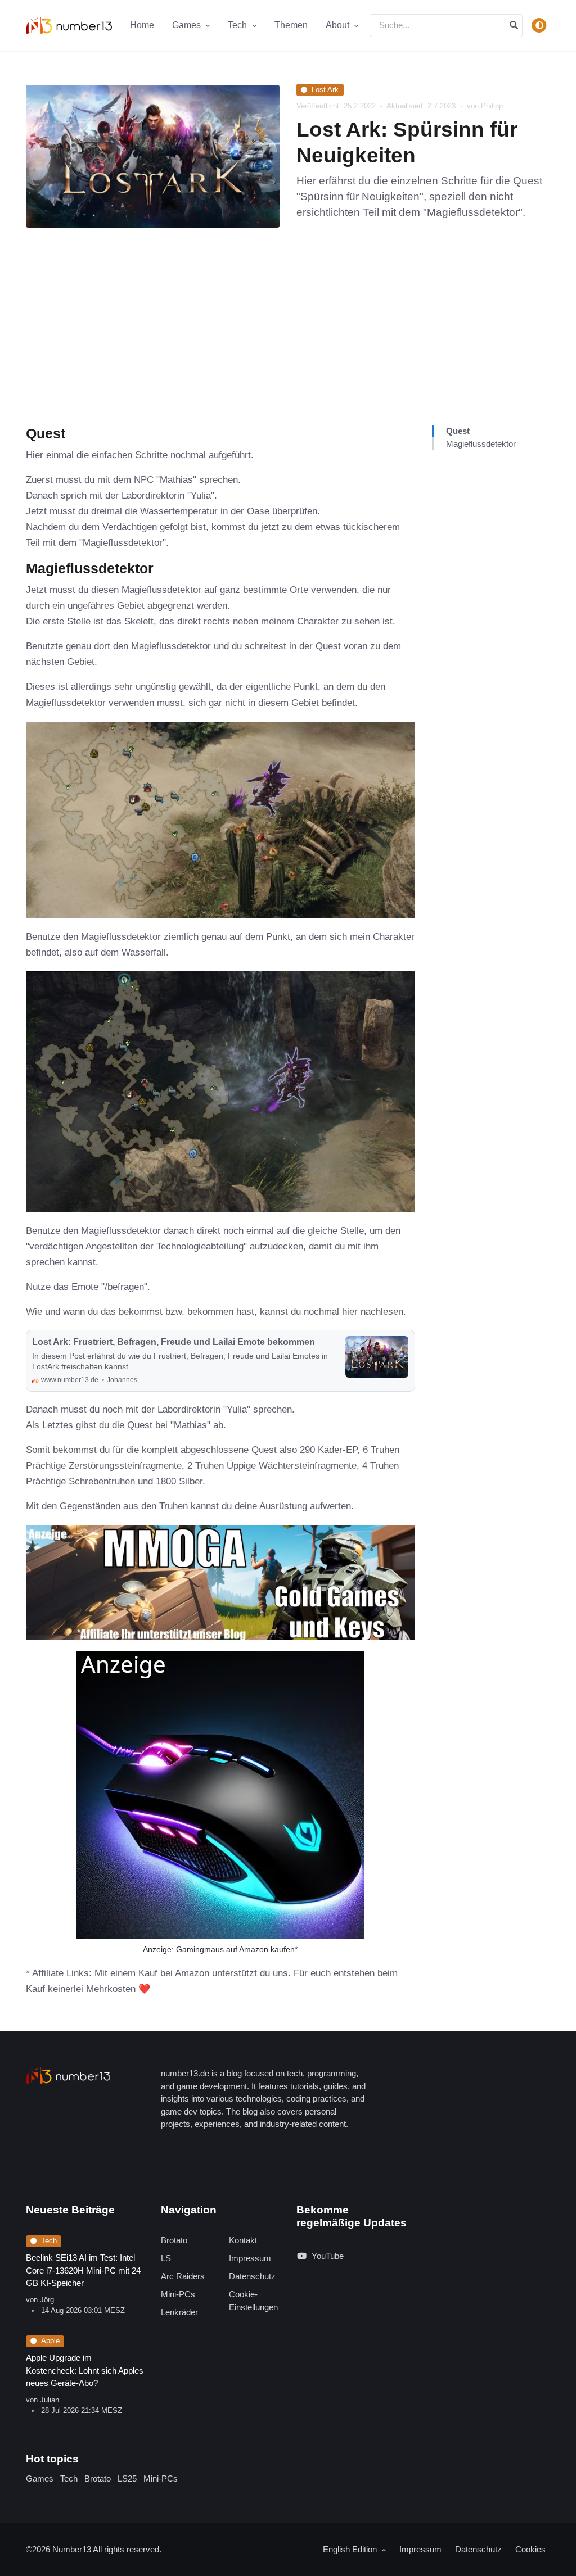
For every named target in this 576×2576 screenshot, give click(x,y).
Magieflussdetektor (481, 444)
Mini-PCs (178, 2294)
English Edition (351, 2549)
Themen (291, 25)
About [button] (339, 25)
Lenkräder (179, 2312)
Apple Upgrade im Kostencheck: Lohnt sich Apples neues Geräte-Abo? (85, 2370)
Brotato (174, 2240)
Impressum (250, 2258)
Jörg (47, 2300)
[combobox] (446, 26)
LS (166, 2258)
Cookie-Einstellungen (253, 2301)
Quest (458, 431)
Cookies (530, 2549)
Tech (49, 2241)
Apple (50, 2341)
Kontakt (243, 2240)
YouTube (328, 2256)
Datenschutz (252, 2276)
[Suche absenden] (514, 26)
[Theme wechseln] (539, 25)
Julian (49, 2400)
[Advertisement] (288, 341)
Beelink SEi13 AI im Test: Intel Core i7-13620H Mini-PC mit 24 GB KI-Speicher (83, 2270)
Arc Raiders (183, 2276)
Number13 (73, 2549)
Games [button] (188, 25)
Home (142, 25)
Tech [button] (238, 25)
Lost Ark (325, 90)
